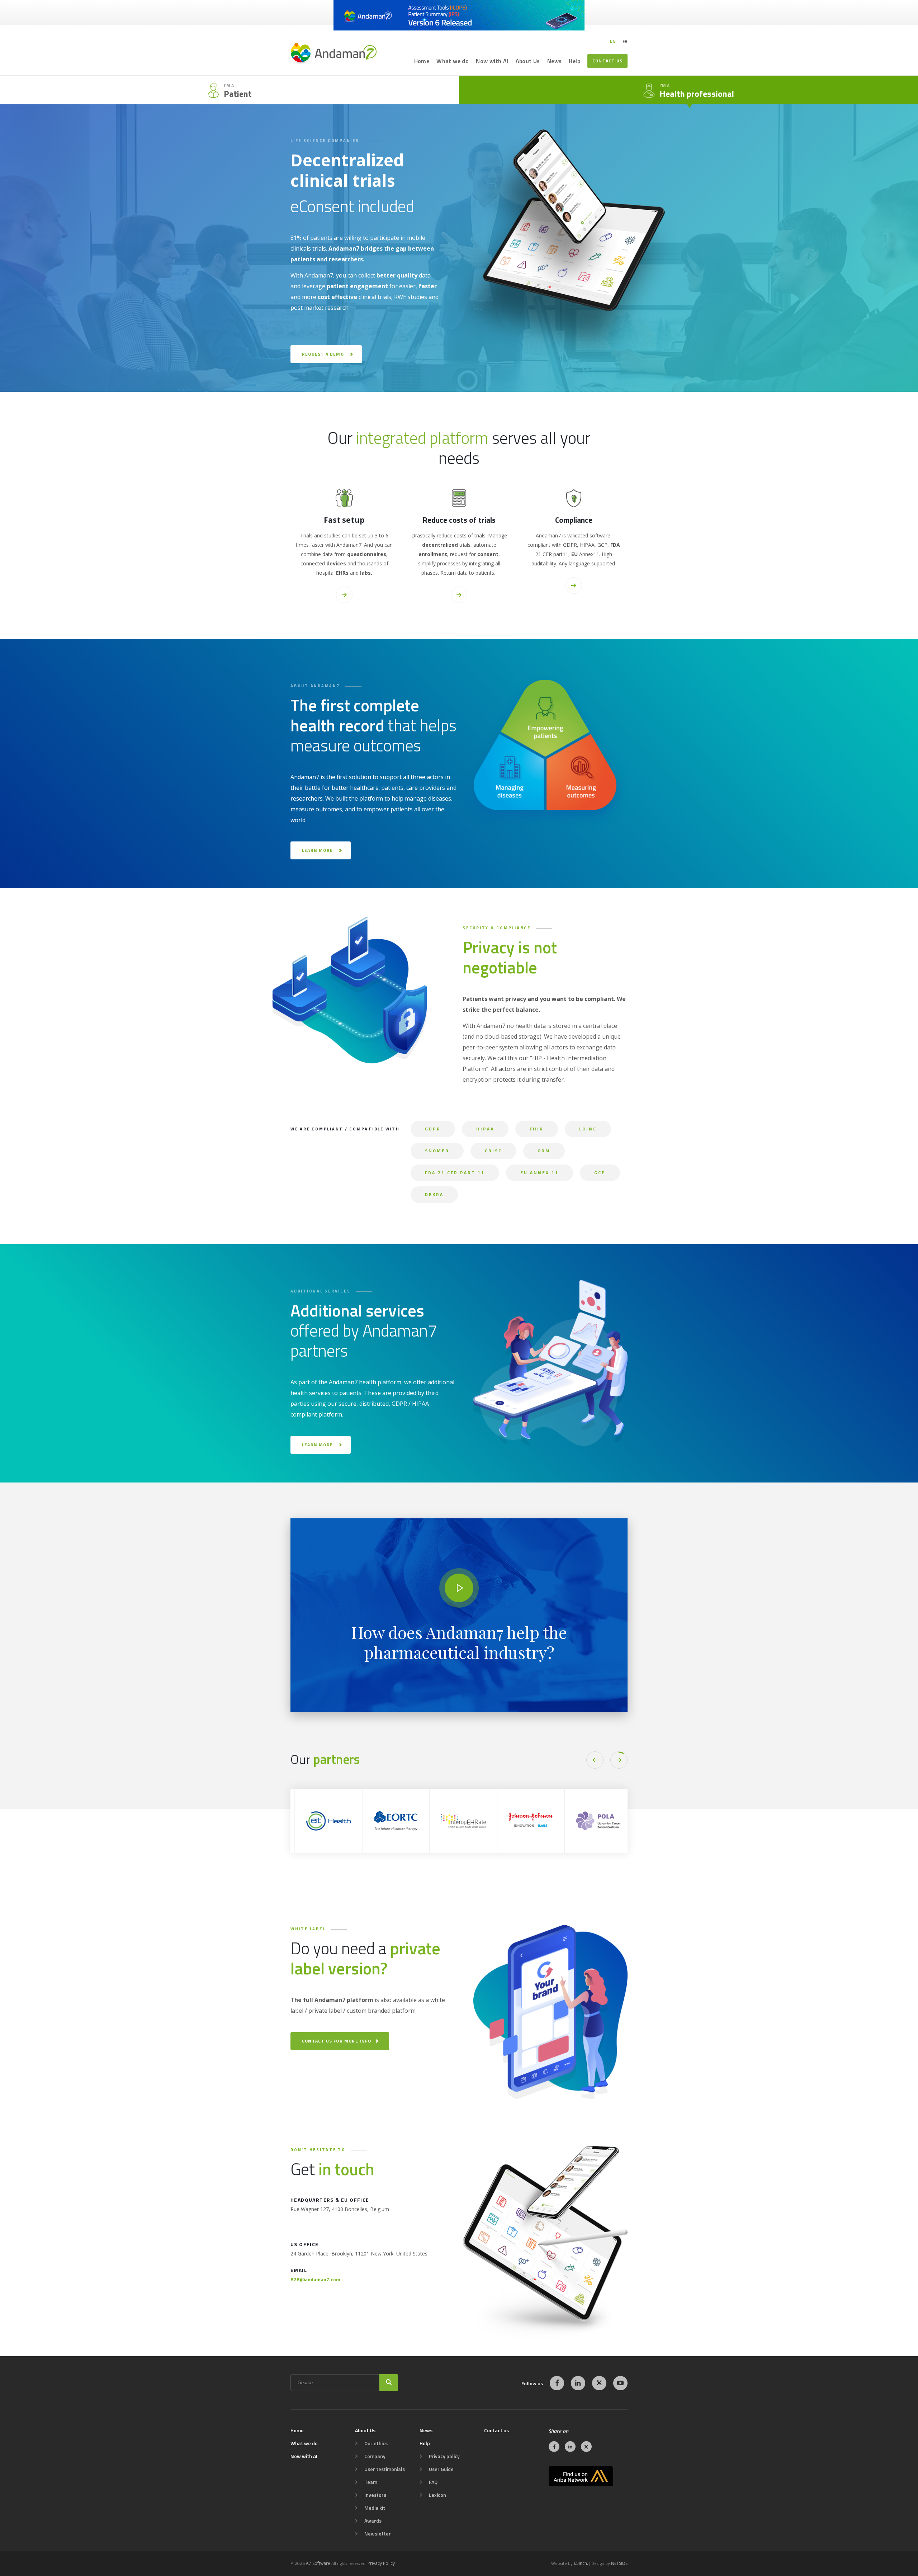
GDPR (433, 1129)
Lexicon (437, 2495)
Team (371, 2482)
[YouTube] (620, 2383)
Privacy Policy (381, 2563)
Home (422, 61)
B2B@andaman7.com (315, 2279)
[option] (344, 1821)
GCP (600, 1173)
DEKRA (434, 1194)
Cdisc (493, 1151)
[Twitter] (599, 2383)
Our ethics (376, 2443)
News (555, 61)
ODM (544, 1151)
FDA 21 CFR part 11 (455, 1173)
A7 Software (318, 2563)
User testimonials (385, 2469)
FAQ (433, 2482)
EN (613, 41)
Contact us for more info (337, 2041)
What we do (453, 61)
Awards (373, 2521)
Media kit (375, 2508)
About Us (528, 61)
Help (574, 61)
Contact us (607, 61)
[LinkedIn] (578, 2383)
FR (625, 41)
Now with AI (492, 61)
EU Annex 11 (540, 1173)
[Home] (333, 53)
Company (375, 2456)
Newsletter (378, 2534)
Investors (375, 2495)
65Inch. (581, 2563)
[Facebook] (557, 2383)
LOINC (588, 1129)
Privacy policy (444, 2456)
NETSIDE (619, 2563)
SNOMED (437, 1151)
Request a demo (323, 354)
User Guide (441, 2469)
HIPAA (485, 1129)
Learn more (317, 850)
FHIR (537, 1129)
